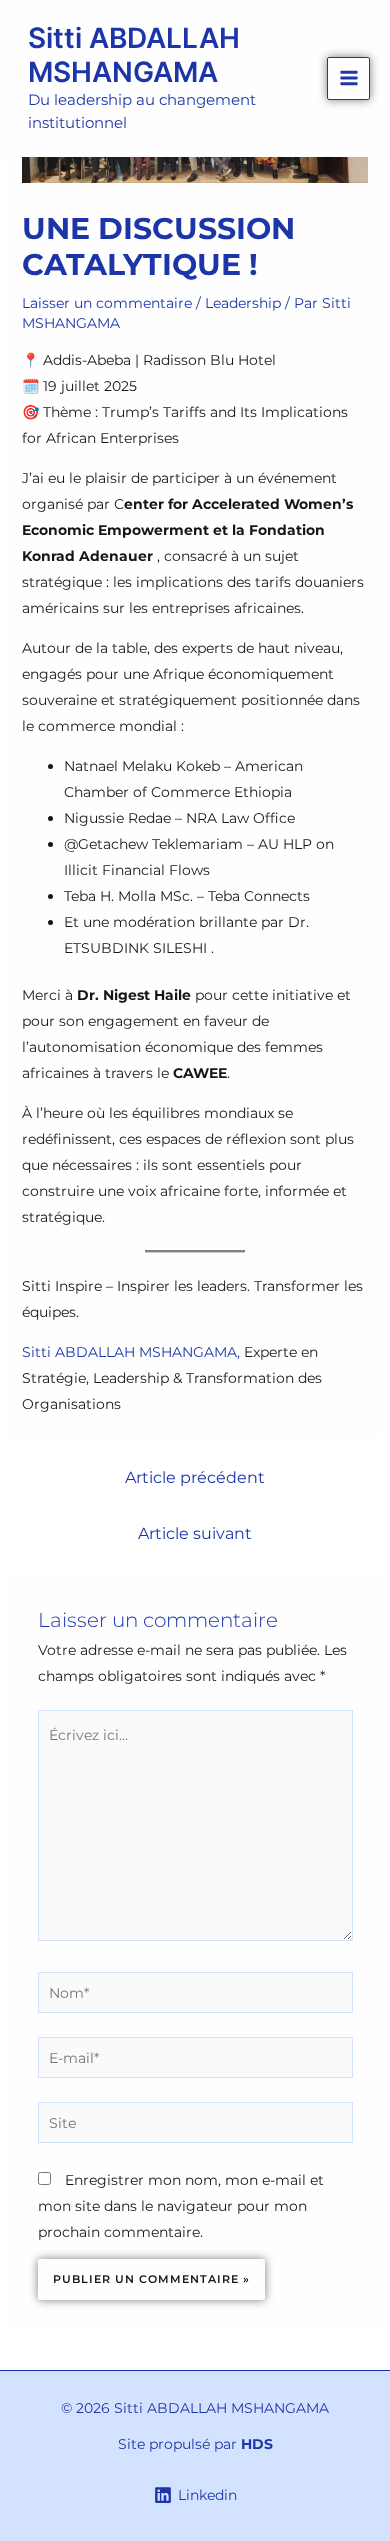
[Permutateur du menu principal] (348, 78)
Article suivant (195, 1533)
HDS (257, 2444)
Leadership (243, 303)
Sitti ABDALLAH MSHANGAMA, (131, 1352)
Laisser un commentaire (107, 303)
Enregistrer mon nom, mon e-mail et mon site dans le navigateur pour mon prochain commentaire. (181, 2206)
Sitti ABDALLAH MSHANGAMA (134, 55)
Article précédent (195, 1477)
